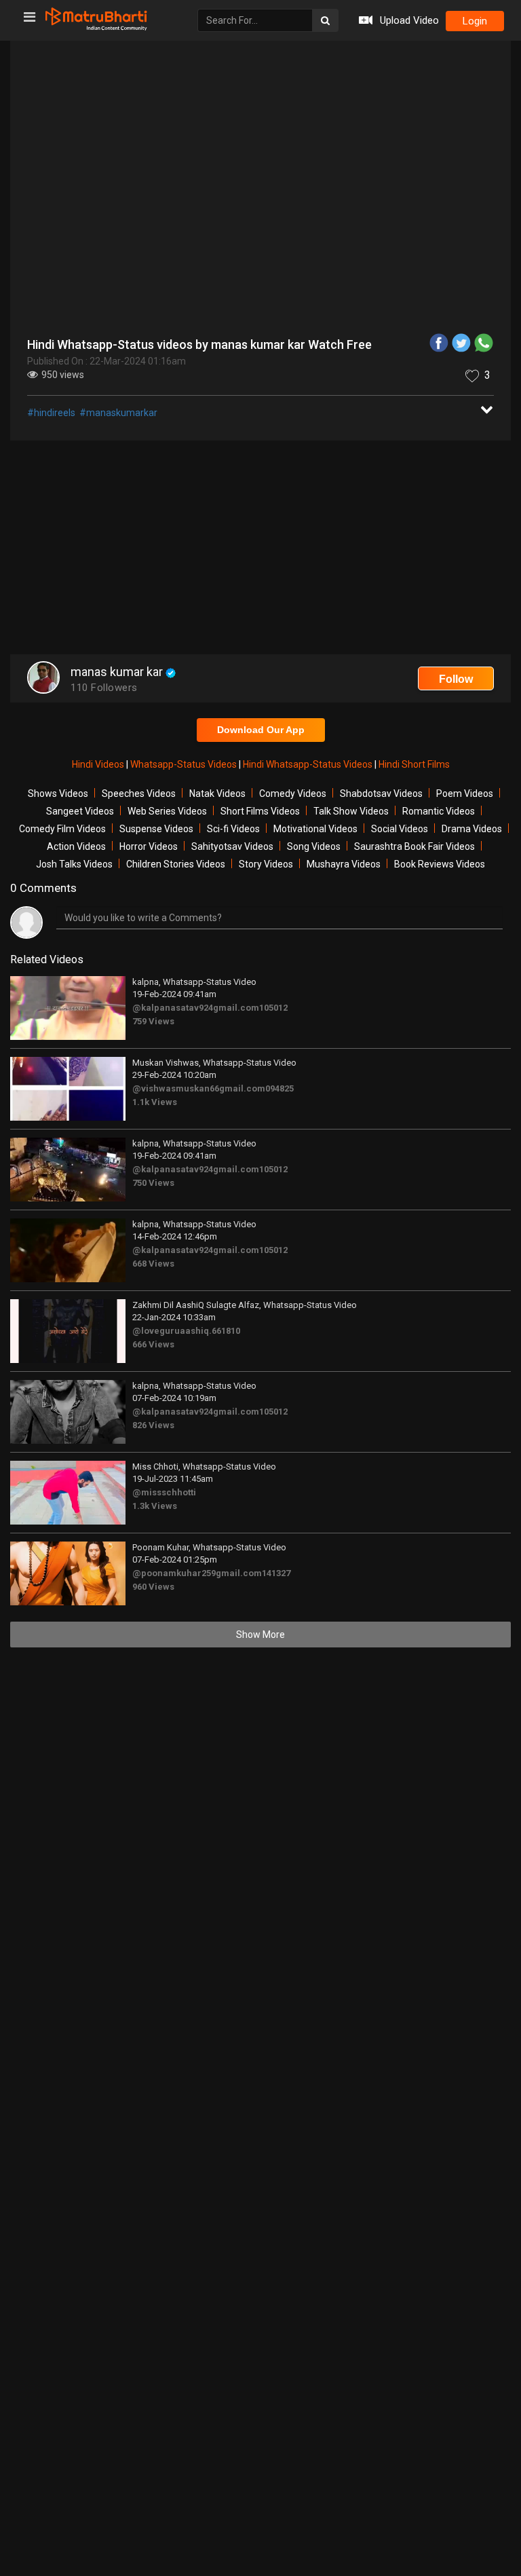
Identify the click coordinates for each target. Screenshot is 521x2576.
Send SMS (382, 342)
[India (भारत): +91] (153, 343)
